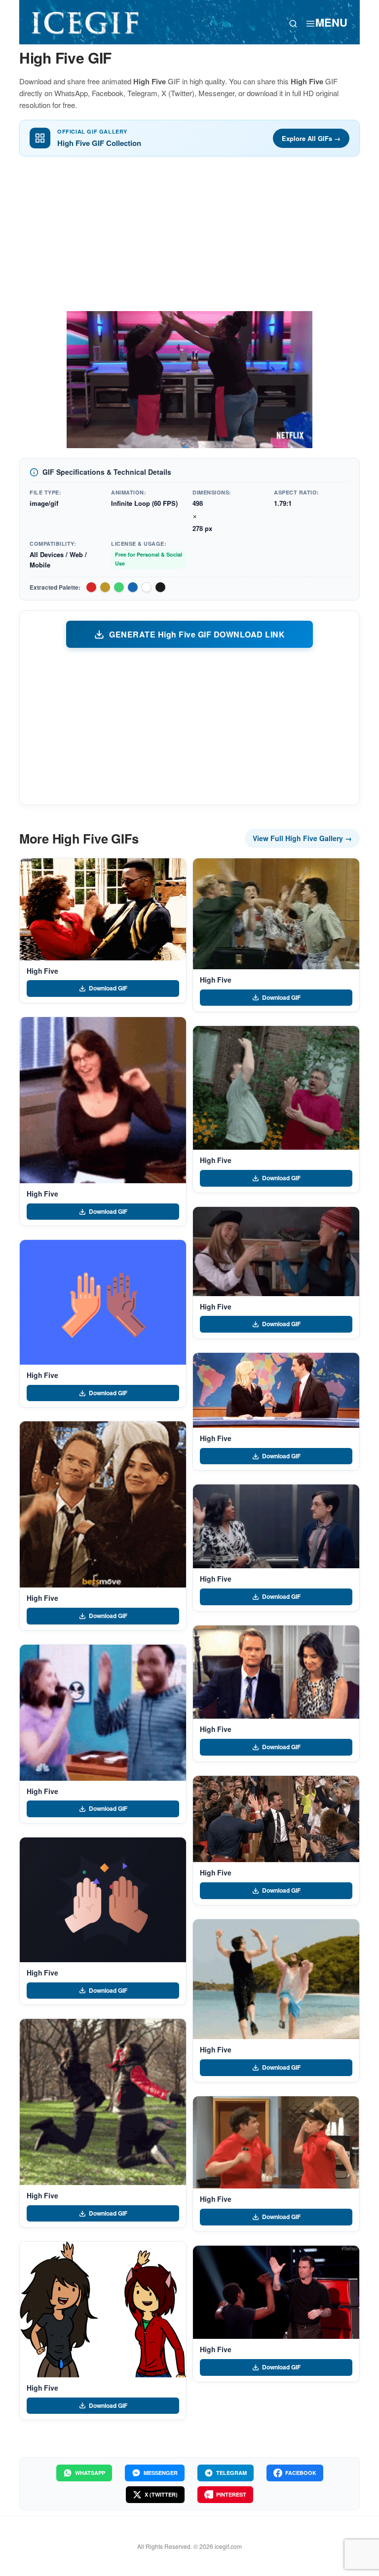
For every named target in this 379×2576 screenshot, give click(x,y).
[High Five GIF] (103, 909)
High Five (42, 971)
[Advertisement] (189, 237)
